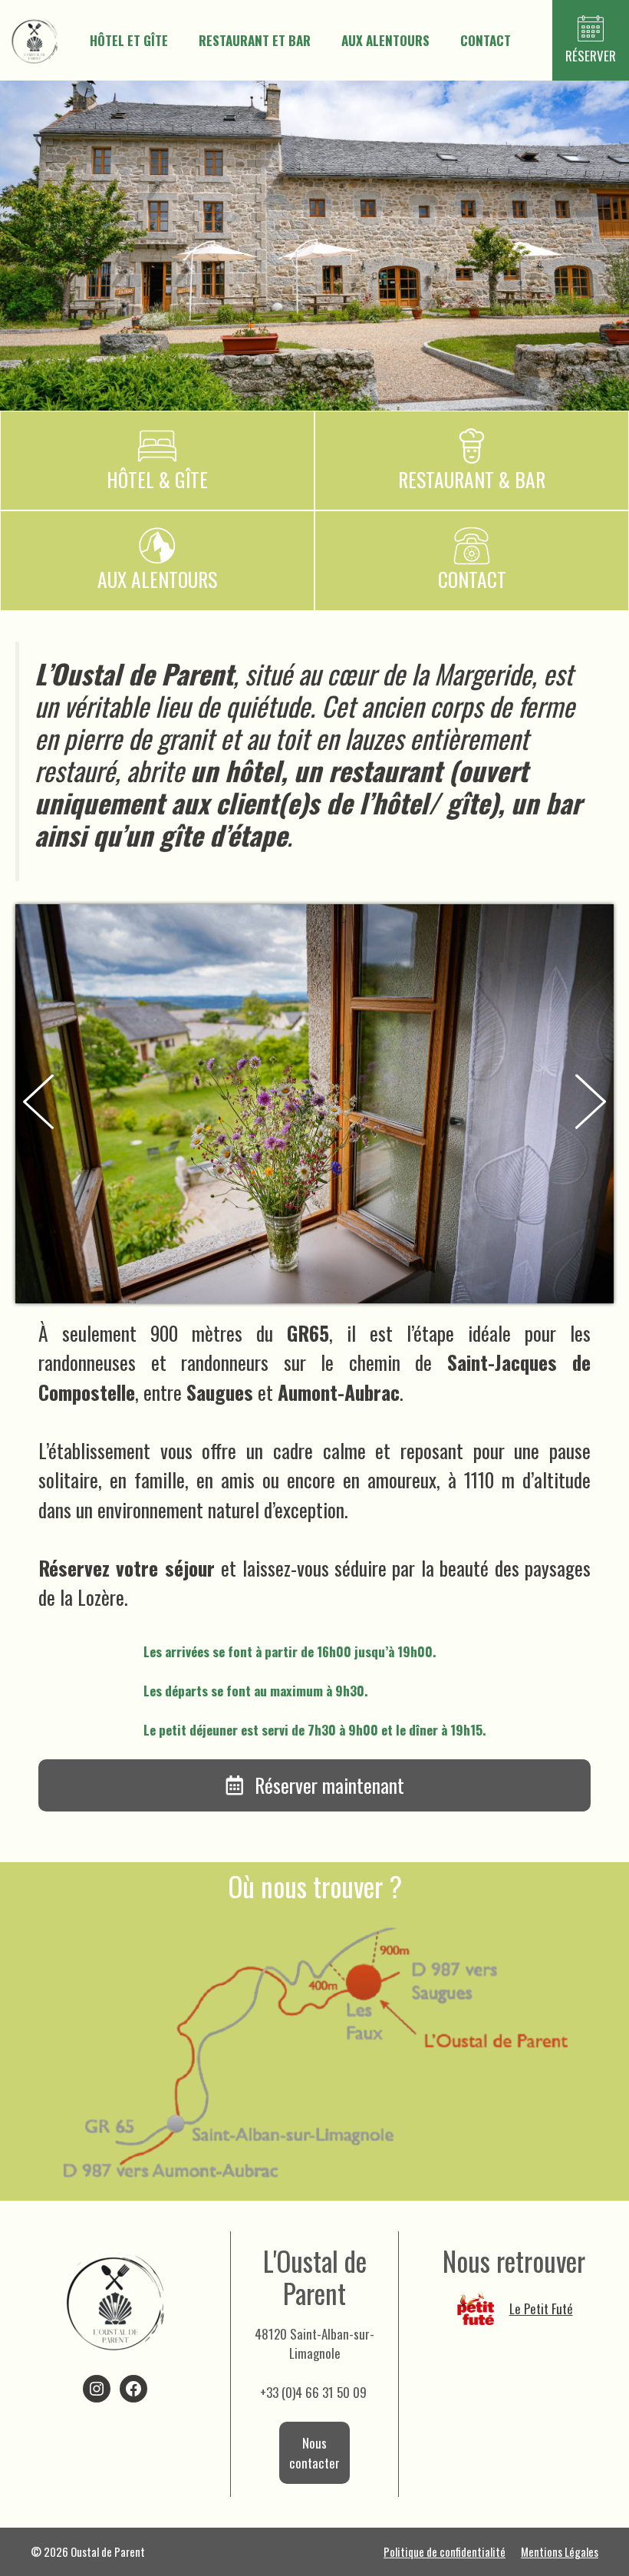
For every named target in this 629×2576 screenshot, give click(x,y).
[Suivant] (591, 1104)
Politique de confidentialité (445, 2551)
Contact (486, 40)
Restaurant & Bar (472, 479)
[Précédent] (38, 1104)
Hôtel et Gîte (129, 40)
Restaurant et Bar (255, 40)
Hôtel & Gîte (157, 479)
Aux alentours (385, 40)
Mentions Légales (560, 2551)
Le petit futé (541, 2308)
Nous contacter (314, 2453)
